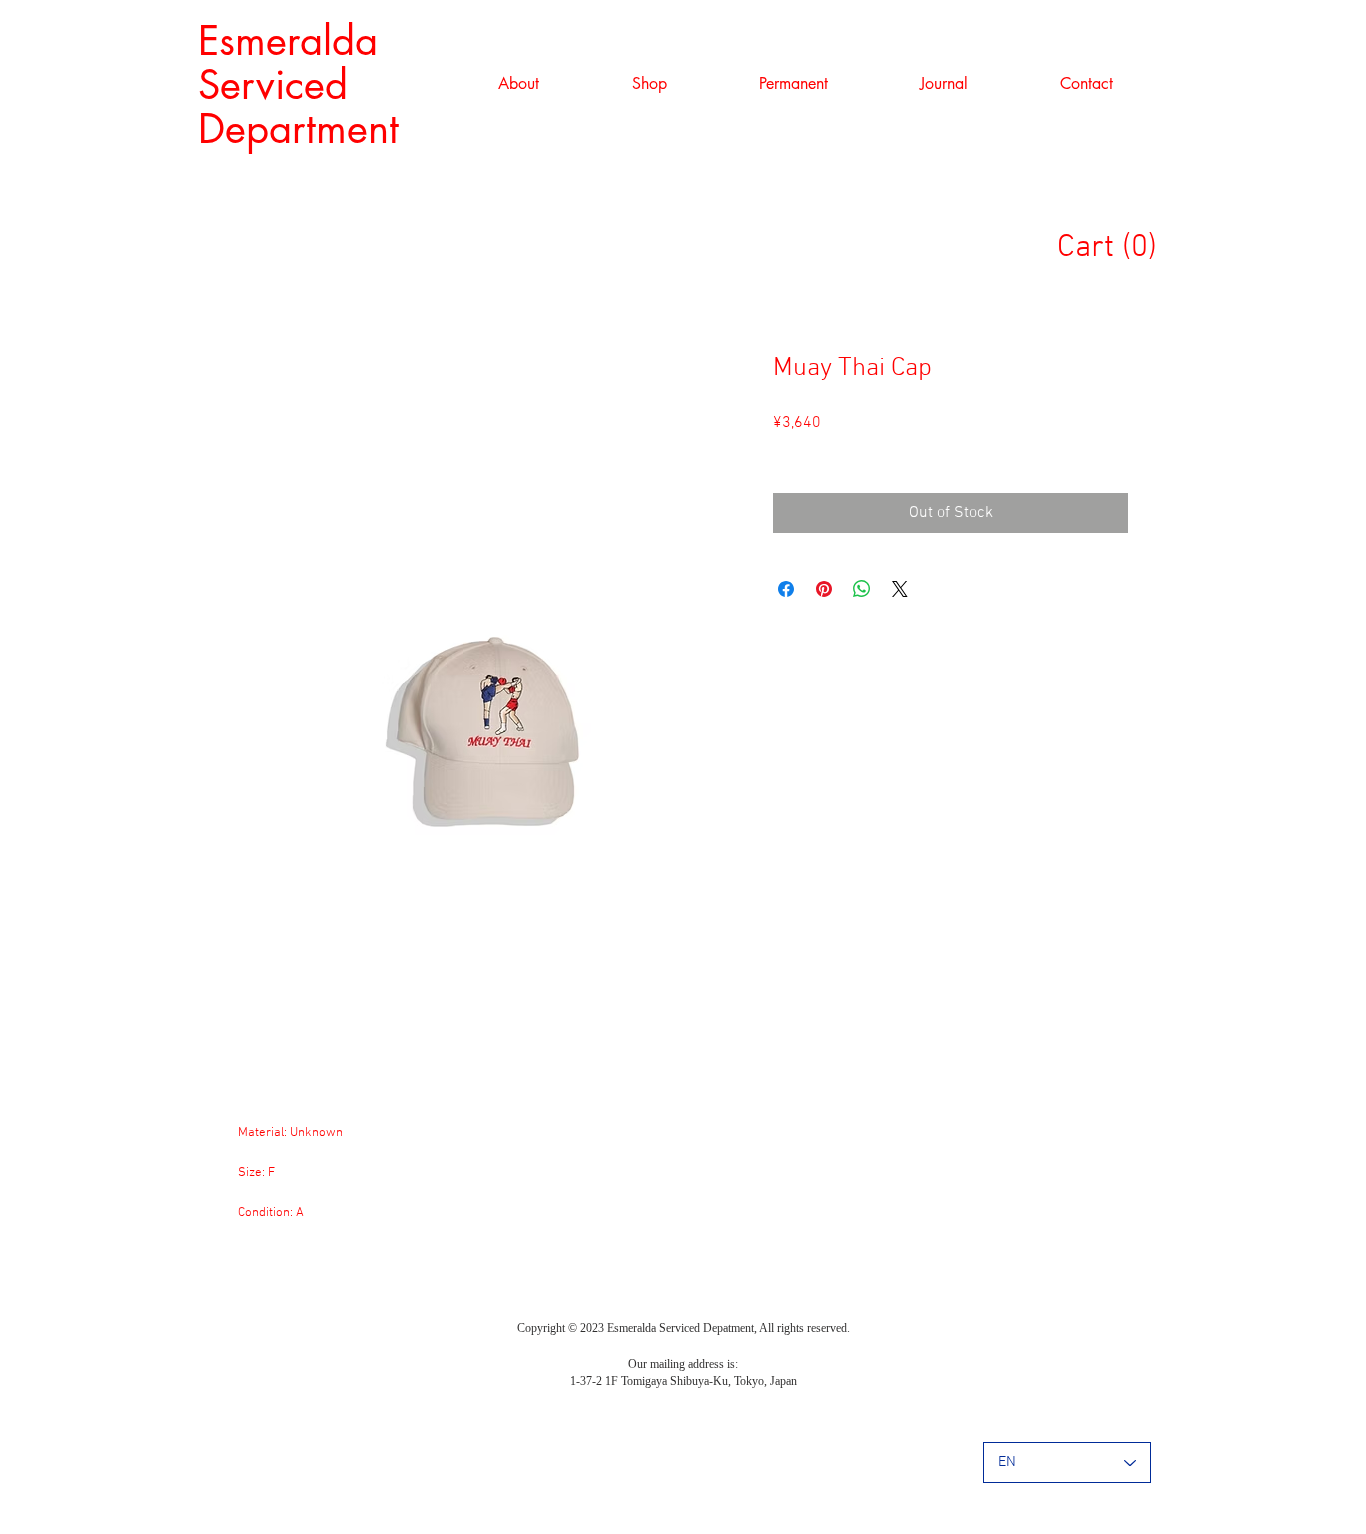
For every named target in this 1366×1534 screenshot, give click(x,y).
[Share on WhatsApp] (862, 589)
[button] (649, 84)
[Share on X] (900, 589)
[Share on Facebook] (786, 589)
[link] (1116, 245)
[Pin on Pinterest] (824, 589)
